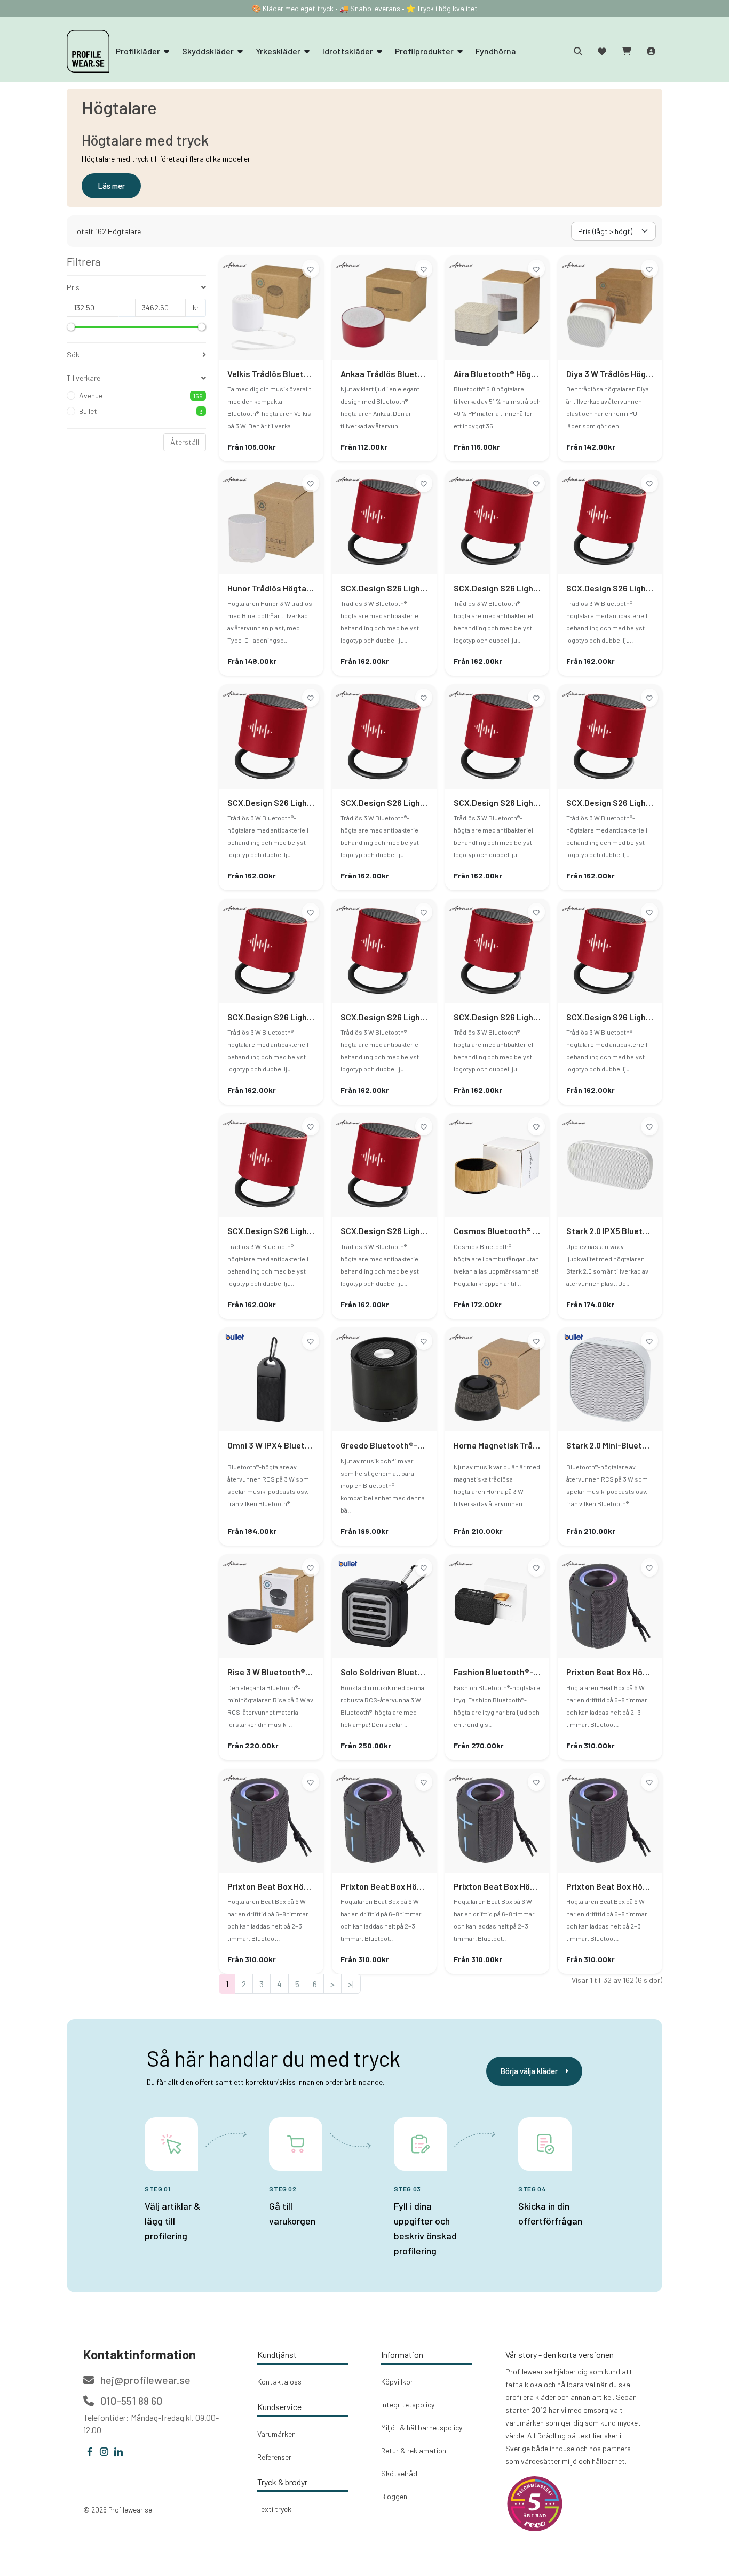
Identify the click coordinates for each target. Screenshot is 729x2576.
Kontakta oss (279, 2382)
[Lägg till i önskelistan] (311, 269)
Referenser (274, 2457)
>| (351, 1984)
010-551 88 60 (130, 2401)
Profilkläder (139, 51)
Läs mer (111, 186)
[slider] (71, 327)
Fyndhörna (496, 51)
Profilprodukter (425, 51)
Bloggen (394, 2496)
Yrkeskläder (279, 51)
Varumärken (276, 2434)
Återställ (185, 442)
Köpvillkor (397, 2382)
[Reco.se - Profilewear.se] (535, 2504)
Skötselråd (399, 2473)
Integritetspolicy (408, 2405)
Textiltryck (274, 2509)
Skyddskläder (209, 51)
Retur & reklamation (414, 2450)
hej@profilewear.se (144, 2380)
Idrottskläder (348, 51)
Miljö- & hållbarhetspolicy (422, 2427)
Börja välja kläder (529, 2071)
